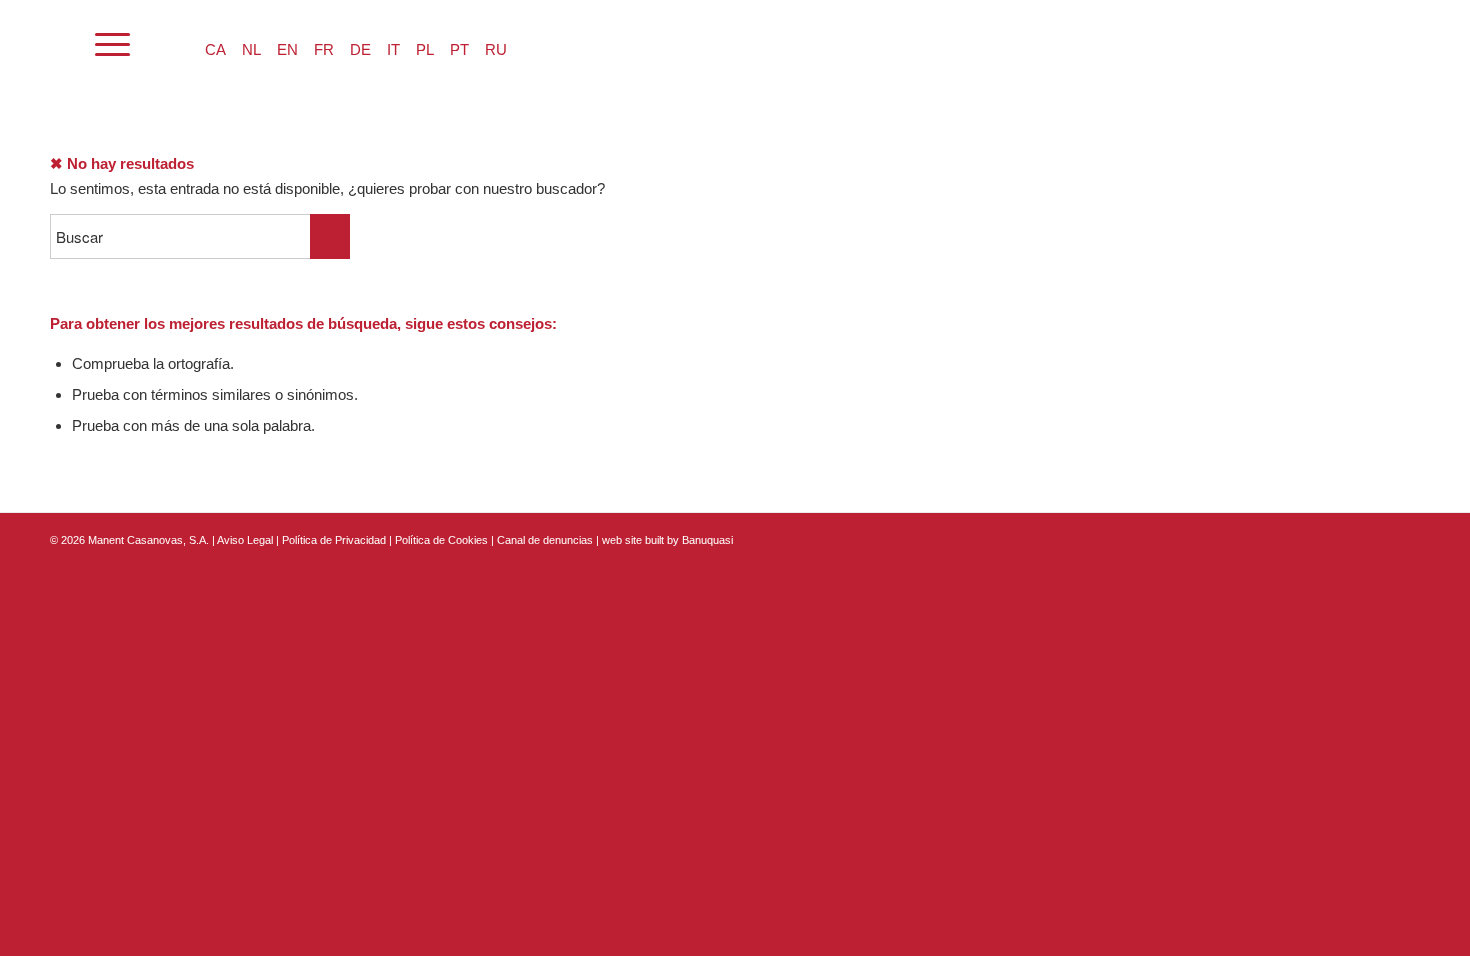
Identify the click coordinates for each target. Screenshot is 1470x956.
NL (251, 49)
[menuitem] (59, 45)
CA (215, 49)
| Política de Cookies (440, 540)
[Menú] (112, 45)
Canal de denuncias (545, 540)
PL (425, 49)
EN (287, 49)
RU (496, 49)
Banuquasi (707, 540)
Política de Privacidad (335, 540)
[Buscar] (59, 45)
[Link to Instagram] (1375, 538)
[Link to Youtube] (1405, 538)
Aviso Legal (245, 540)
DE (360, 49)
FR (324, 49)
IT (393, 49)
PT (459, 49)
